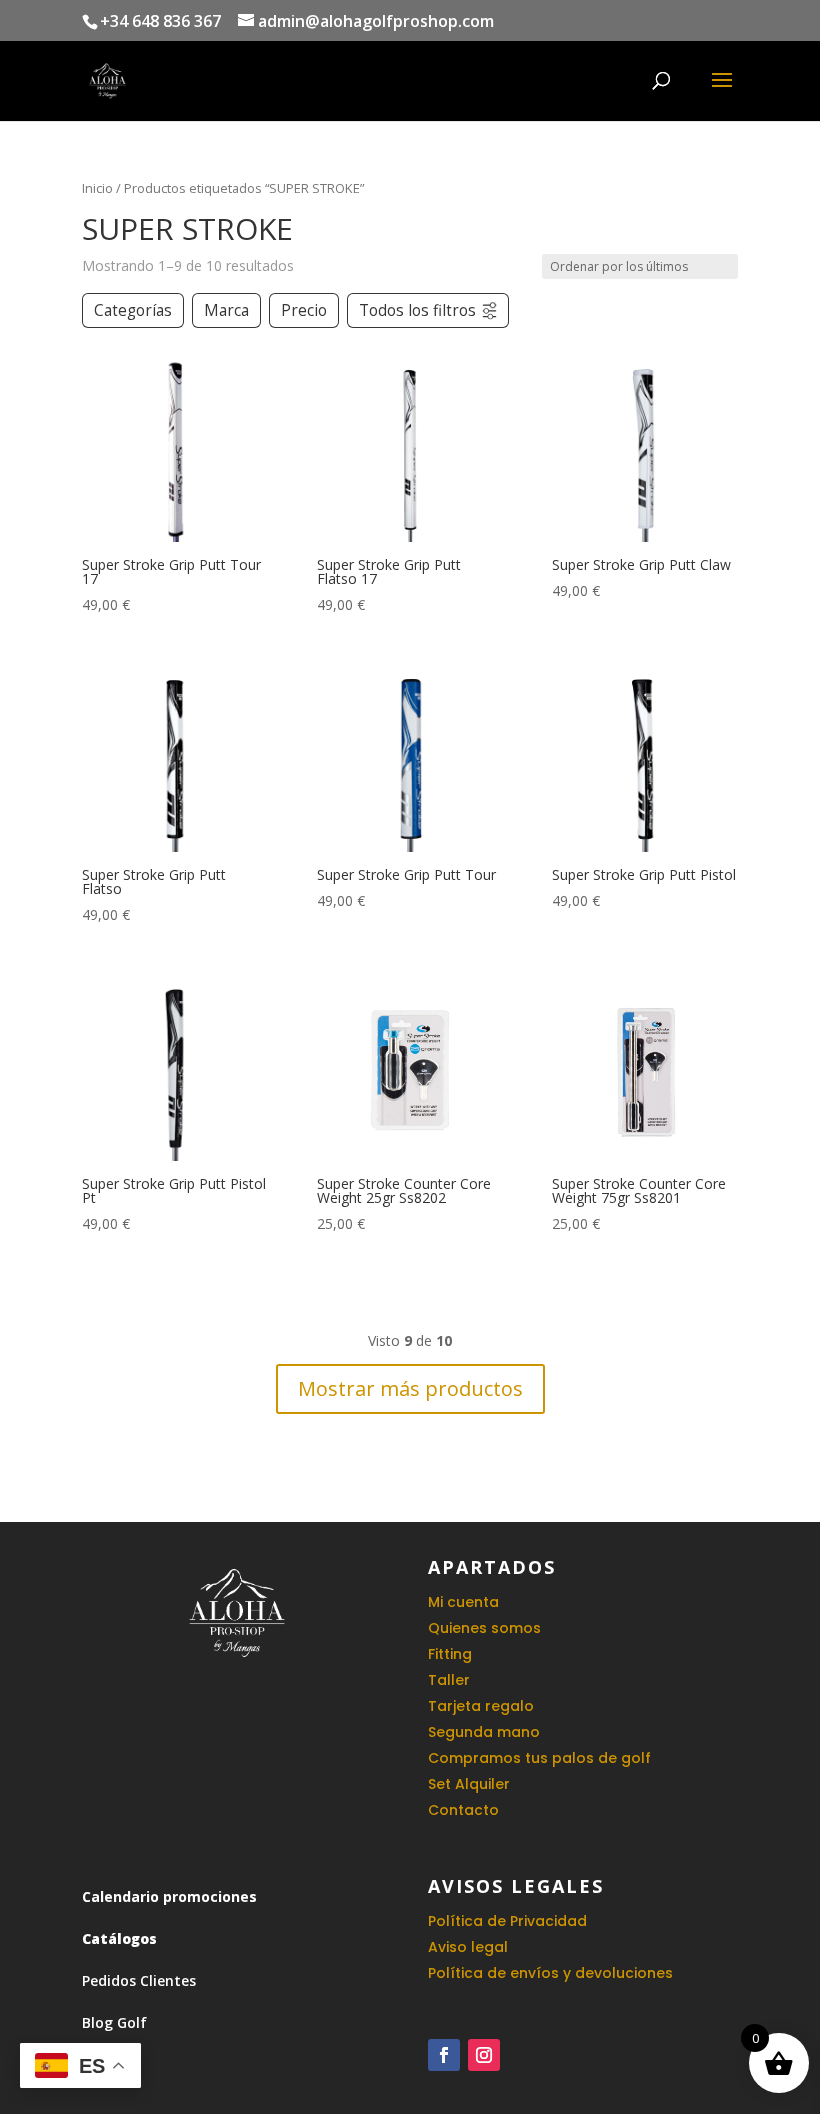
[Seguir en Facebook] (444, 2055)
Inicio (97, 188)
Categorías (133, 310)
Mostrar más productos (410, 1388)
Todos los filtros (417, 310)
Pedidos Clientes (139, 1980)
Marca (226, 310)
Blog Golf (114, 2022)
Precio (304, 310)
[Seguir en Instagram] (484, 2055)
